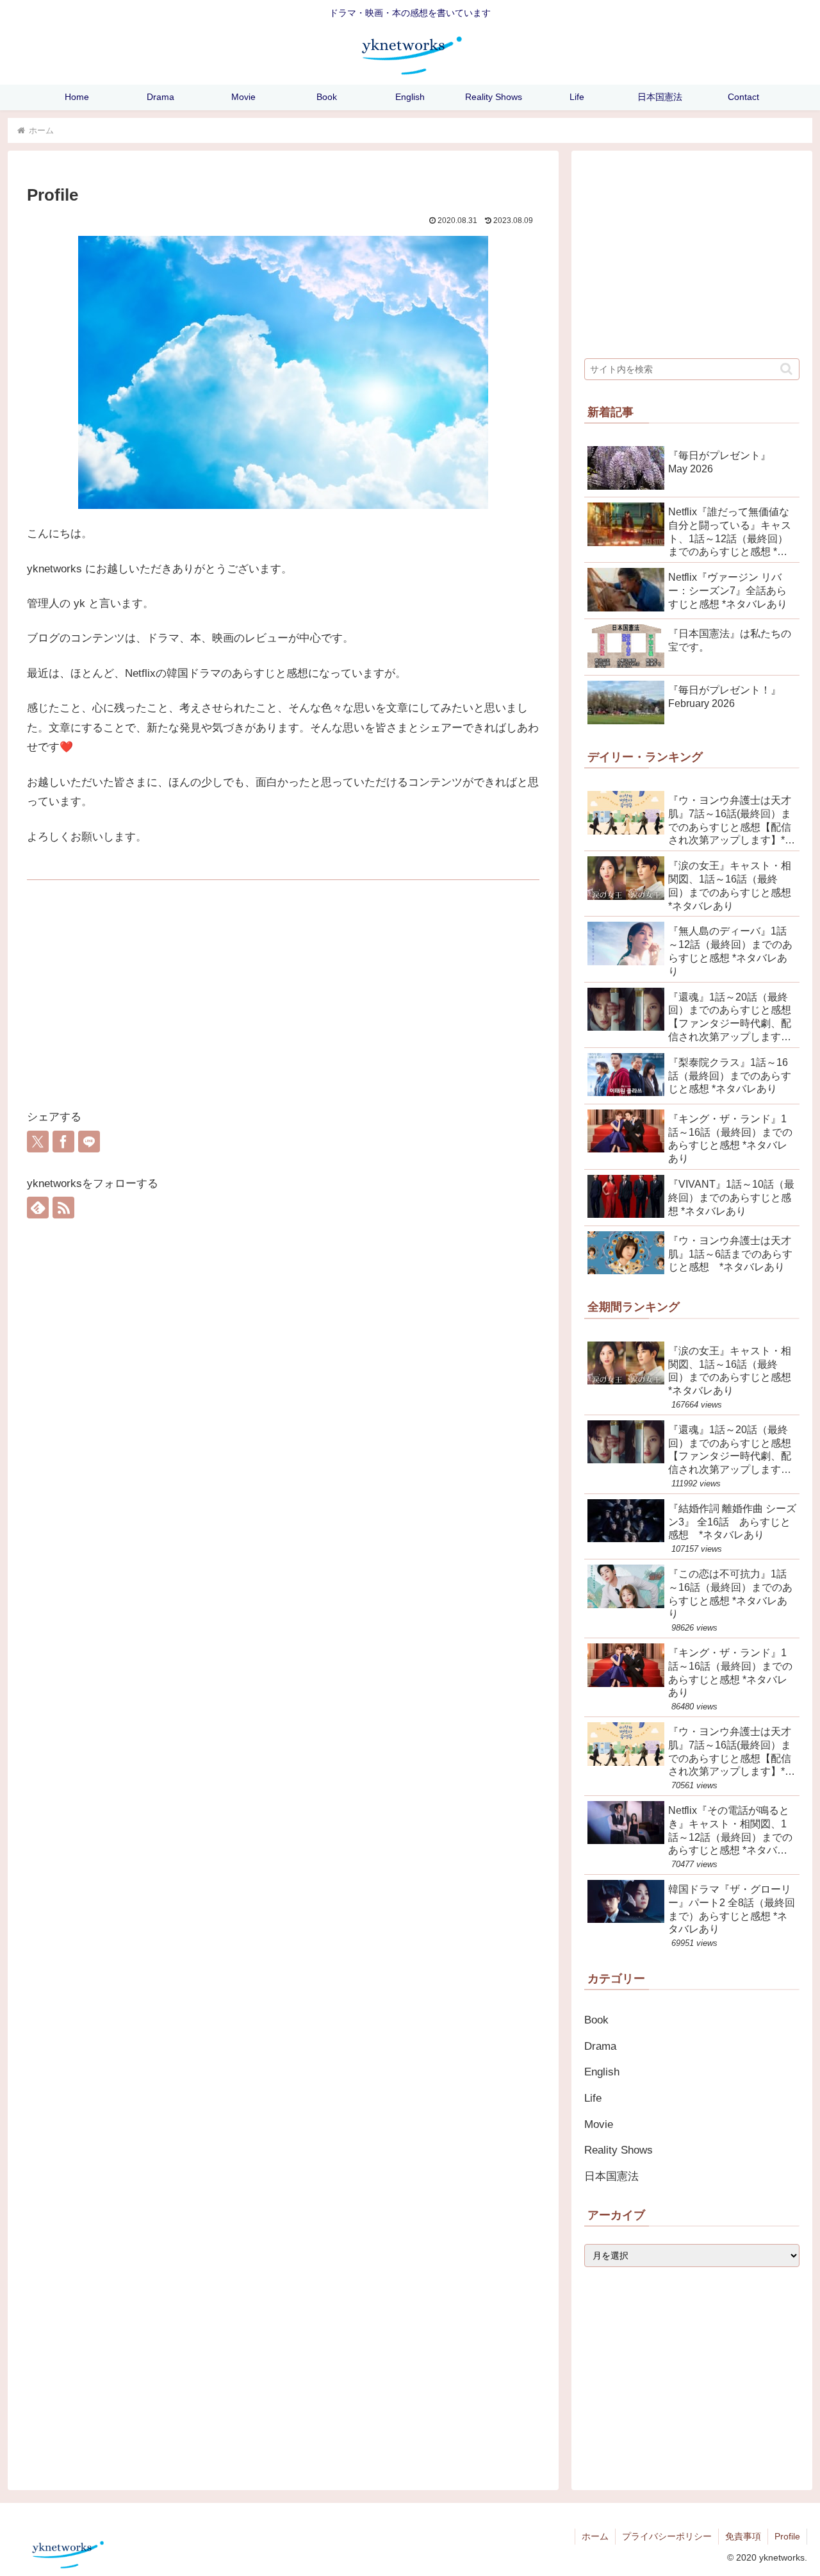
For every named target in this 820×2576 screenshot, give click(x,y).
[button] (786, 369)
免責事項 (743, 2536)
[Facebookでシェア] (63, 1142)
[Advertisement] (283, 1002)
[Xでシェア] (38, 1142)
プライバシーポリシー (667, 2536)
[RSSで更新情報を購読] (63, 1208)
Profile (787, 2536)
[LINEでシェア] (89, 1142)
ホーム (595, 2536)
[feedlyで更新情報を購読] (38, 1208)
